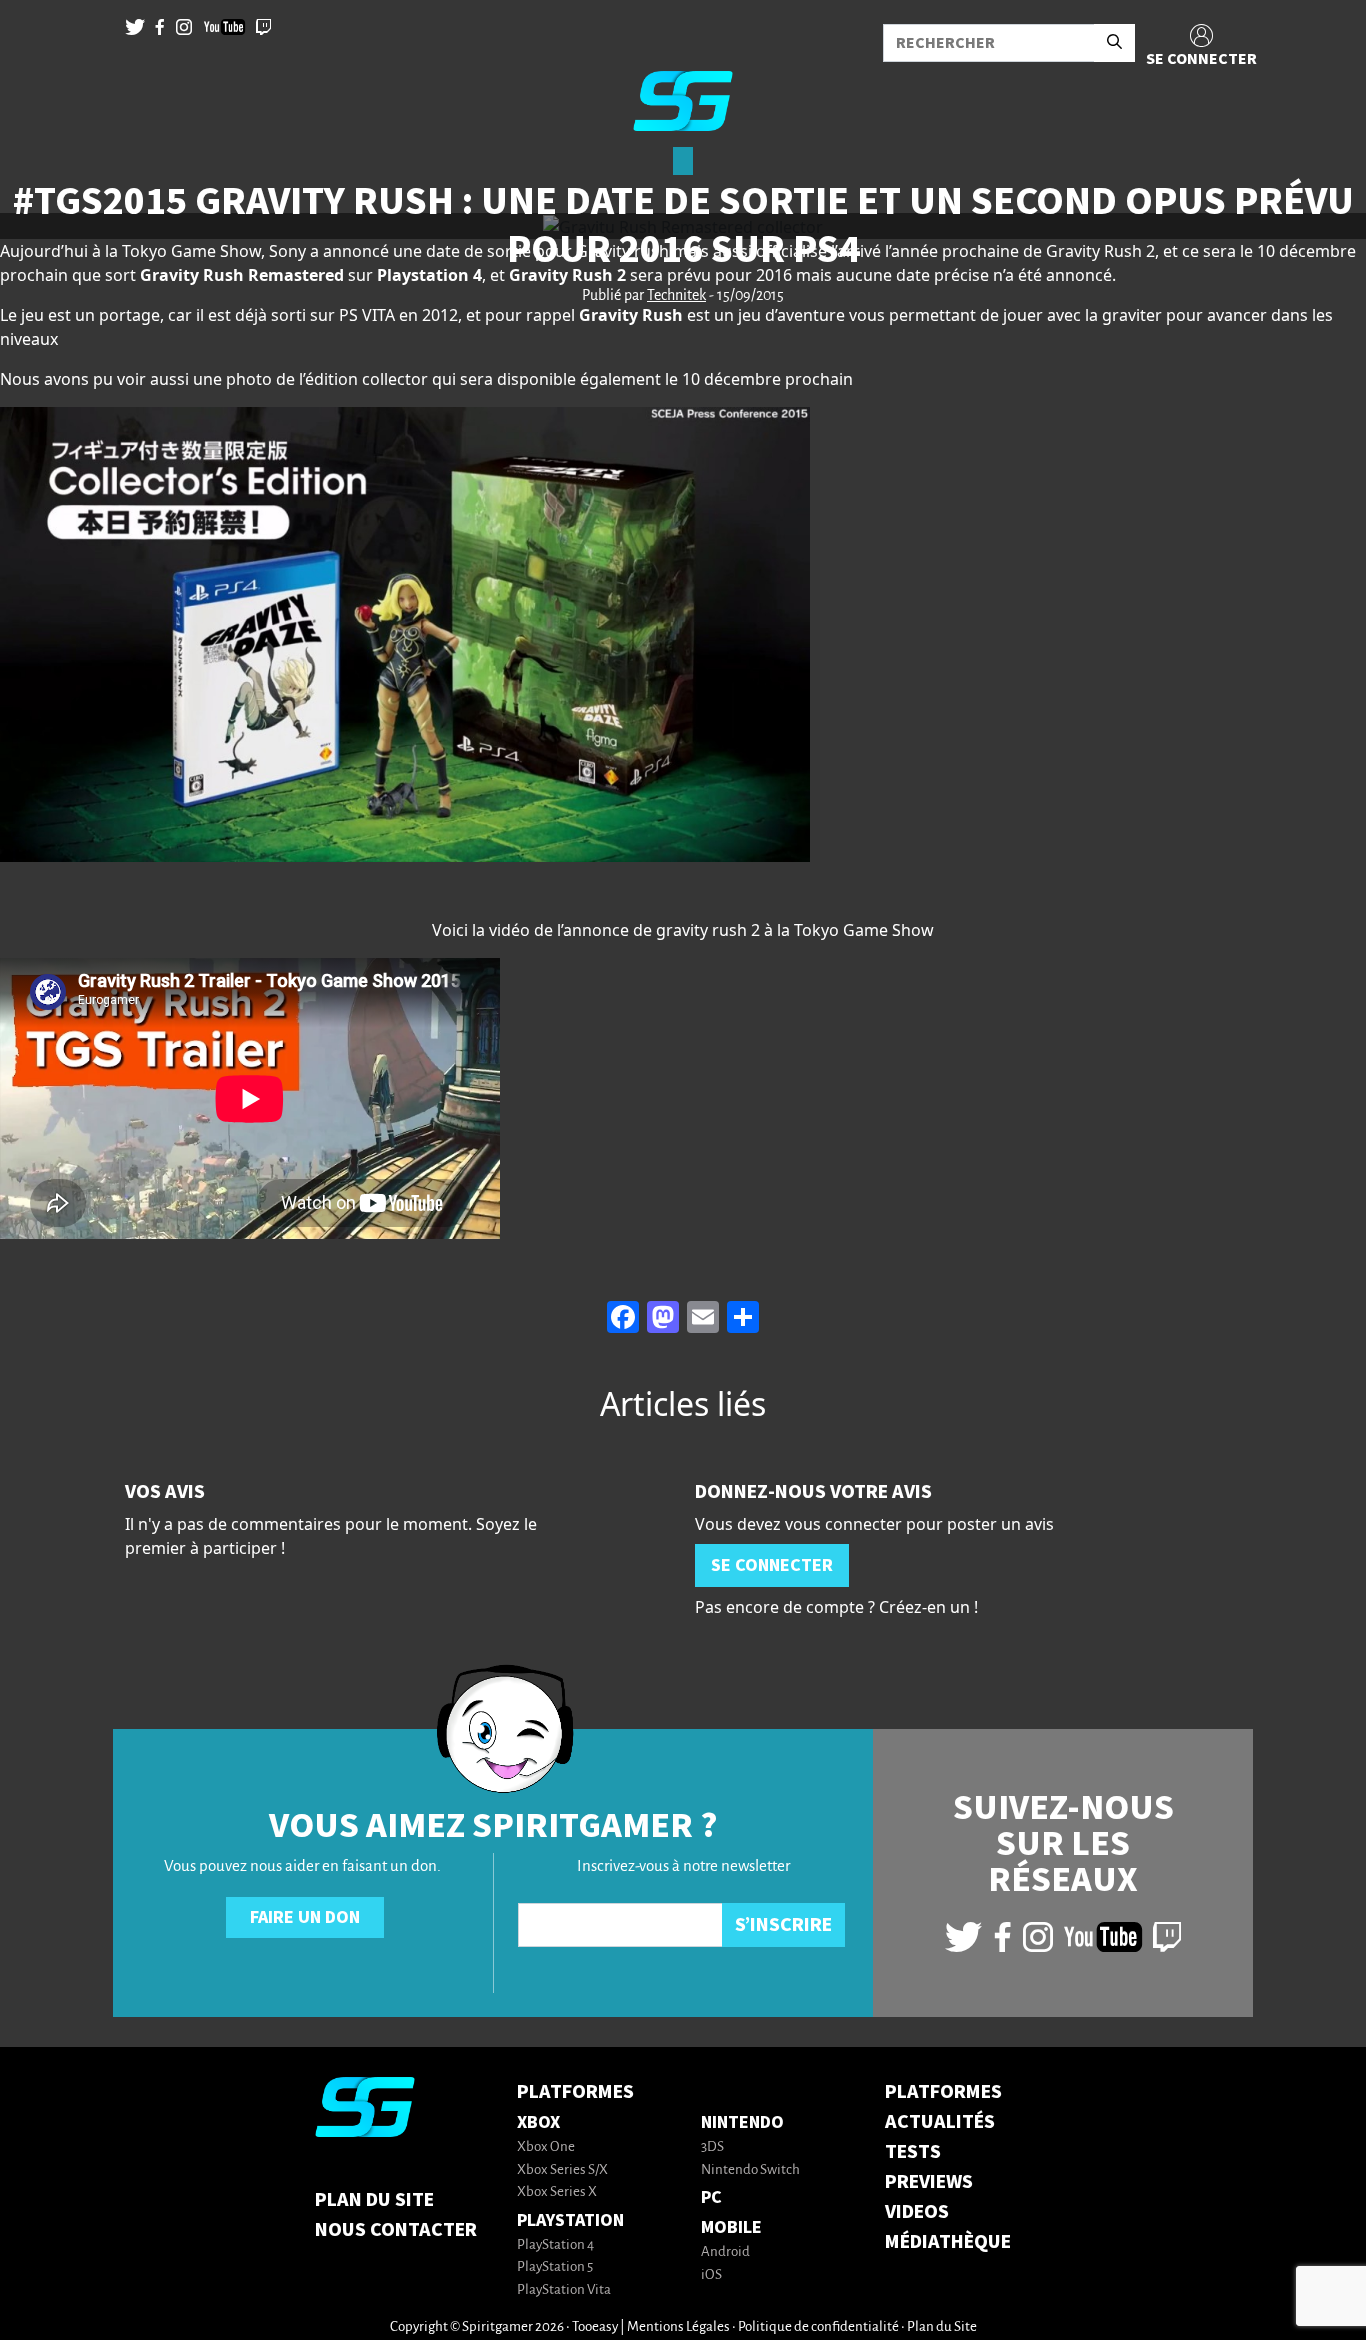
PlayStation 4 (555, 2245)
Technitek (676, 296)
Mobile (731, 2227)
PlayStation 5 (555, 2267)
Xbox (538, 2122)
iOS (711, 2275)
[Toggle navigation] (41, 180)
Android (725, 2252)
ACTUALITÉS (940, 2122)
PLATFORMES (943, 2092)
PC (711, 2197)
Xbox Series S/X (562, 2170)
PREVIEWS (929, 2182)
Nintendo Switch (750, 2170)
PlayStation (570, 2220)
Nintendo (742, 2122)
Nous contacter (396, 2230)
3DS (712, 2147)
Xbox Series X (557, 2192)
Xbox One (546, 2147)
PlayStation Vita (564, 2290)
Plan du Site (374, 2200)
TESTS (913, 2152)
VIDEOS (917, 2212)
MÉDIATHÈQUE (948, 2242)
